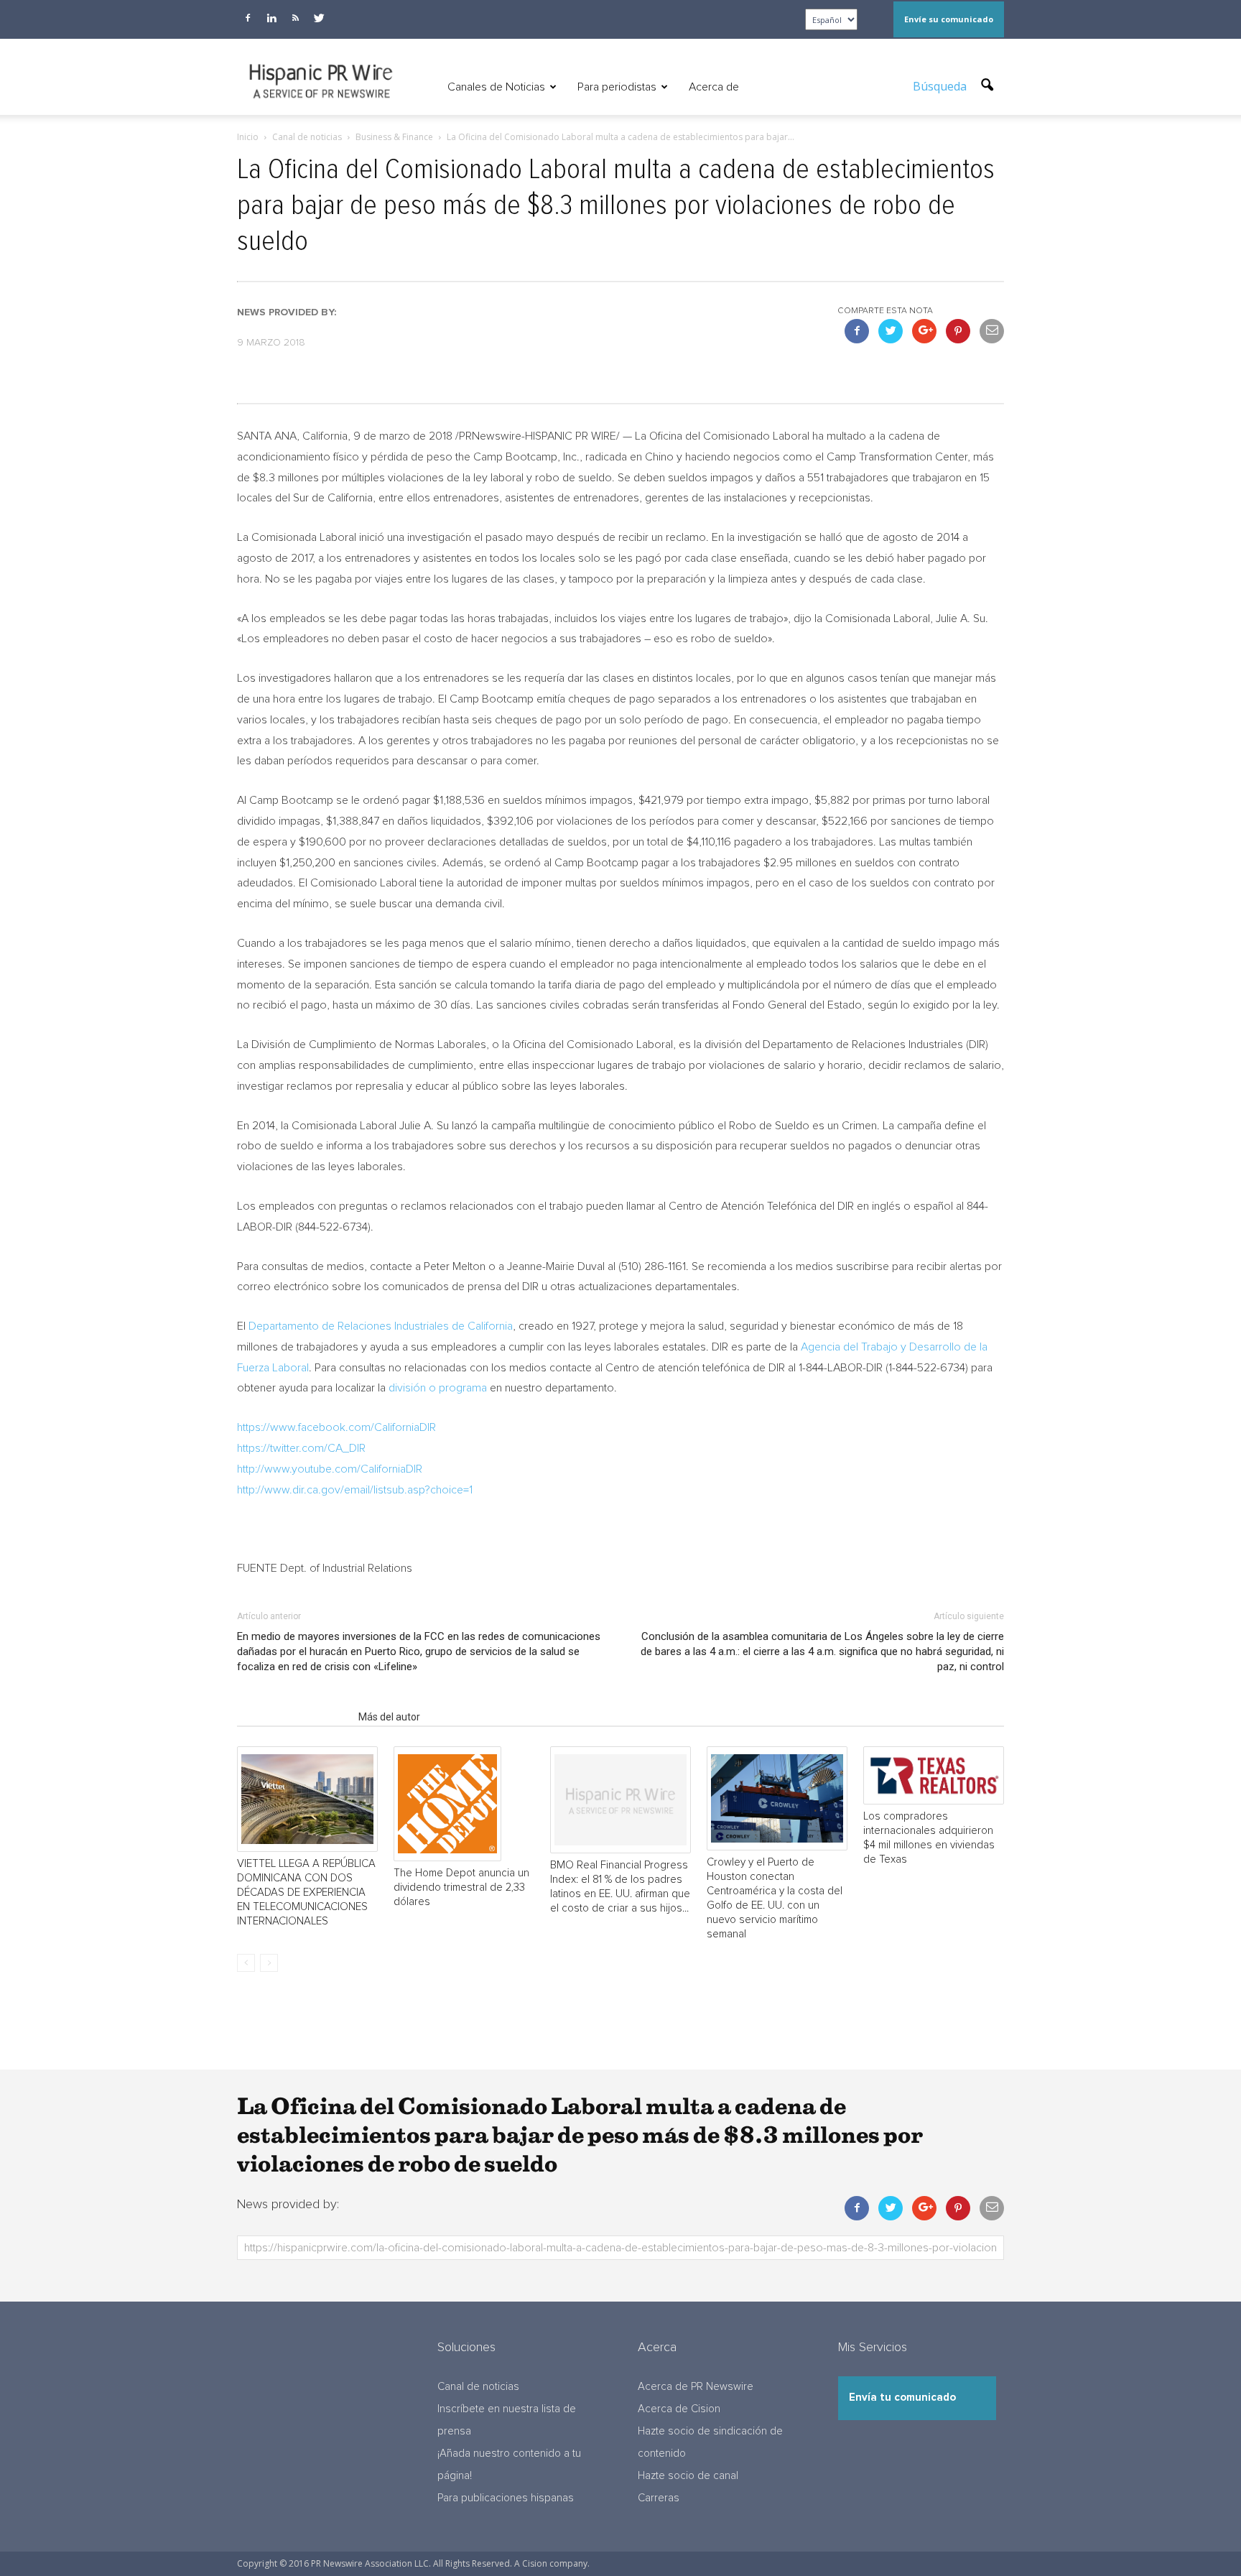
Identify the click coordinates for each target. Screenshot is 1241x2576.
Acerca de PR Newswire (696, 2387)
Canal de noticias (478, 2387)
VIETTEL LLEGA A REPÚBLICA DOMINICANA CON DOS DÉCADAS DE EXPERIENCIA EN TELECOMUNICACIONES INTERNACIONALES (306, 1892)
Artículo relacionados (293, 1717)
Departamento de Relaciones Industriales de (381, 1326)
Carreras (659, 2498)
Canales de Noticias (496, 87)
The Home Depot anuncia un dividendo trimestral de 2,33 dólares (461, 1887)
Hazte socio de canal (688, 2476)
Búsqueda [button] (941, 86)
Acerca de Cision (679, 2409)
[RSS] (295, 18)
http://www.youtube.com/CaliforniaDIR (330, 1469)
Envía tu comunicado (902, 2397)
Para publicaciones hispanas (506, 2498)
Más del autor (389, 1717)
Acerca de (714, 87)
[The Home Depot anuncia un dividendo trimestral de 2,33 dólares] (464, 1804)
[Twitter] (319, 18)
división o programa (438, 1388)
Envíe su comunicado (949, 19)
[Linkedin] (271, 18)
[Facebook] (248, 18)
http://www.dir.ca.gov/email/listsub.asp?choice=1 (355, 1490)
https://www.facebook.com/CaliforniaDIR (336, 1427)
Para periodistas (617, 87)
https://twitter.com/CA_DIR (301, 1448)
